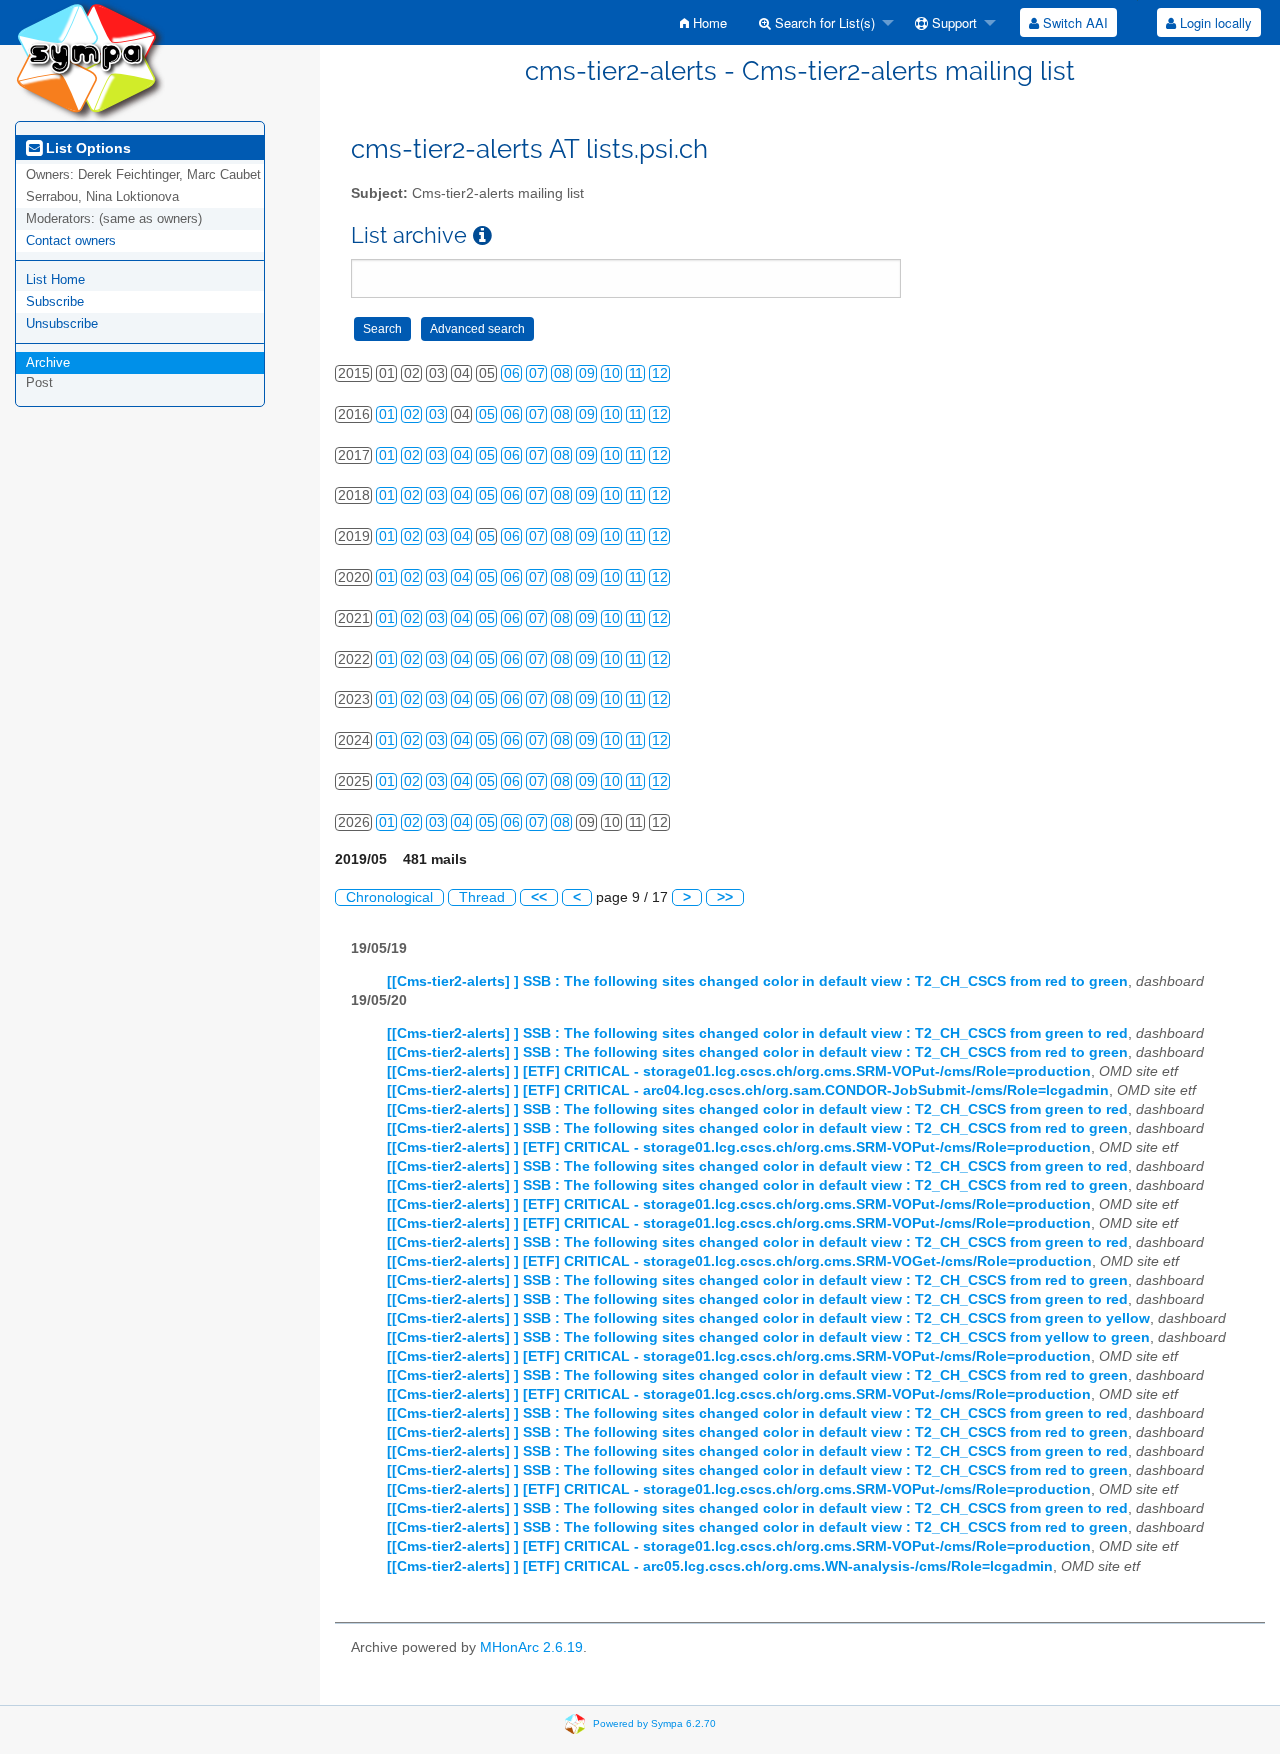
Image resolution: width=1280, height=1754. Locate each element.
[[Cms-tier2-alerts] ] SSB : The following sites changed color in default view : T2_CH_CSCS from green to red (757, 1033)
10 (612, 373)
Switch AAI (1073, 22)
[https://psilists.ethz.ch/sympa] (90, 59)
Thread (482, 897)
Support (952, 22)
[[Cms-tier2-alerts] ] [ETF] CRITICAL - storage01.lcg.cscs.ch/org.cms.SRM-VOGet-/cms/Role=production (739, 1261)
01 (387, 414)
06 (512, 373)
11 (636, 373)
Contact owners (71, 240)
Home (708, 22)
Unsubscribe (62, 323)
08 (562, 373)
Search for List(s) (823, 22)
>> (725, 897)
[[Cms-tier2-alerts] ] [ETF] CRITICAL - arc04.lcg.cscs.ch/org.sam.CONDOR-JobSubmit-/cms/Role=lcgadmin (748, 1090)
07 (537, 373)
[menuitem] (703, 22)
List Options (86, 148)
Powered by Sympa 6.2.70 (654, 1722)
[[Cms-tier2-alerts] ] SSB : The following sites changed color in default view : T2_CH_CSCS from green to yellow (768, 1318)
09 (587, 373)
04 (462, 455)
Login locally (1214, 22)
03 (437, 414)
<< (539, 897)
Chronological (389, 897)
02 (412, 414)
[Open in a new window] (482, 235)
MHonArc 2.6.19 (531, 1647)
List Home (55, 279)
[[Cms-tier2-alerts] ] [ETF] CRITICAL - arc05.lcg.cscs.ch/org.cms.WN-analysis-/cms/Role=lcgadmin (720, 1566)
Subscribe (55, 301)
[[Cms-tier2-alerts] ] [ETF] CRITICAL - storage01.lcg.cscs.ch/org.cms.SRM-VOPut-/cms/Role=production (739, 1071)
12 (660, 373)
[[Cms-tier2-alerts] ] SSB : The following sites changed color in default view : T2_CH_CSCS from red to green (757, 981)
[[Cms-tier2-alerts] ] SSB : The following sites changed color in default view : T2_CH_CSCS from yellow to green (768, 1337)
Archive (48, 362)
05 (487, 414)
